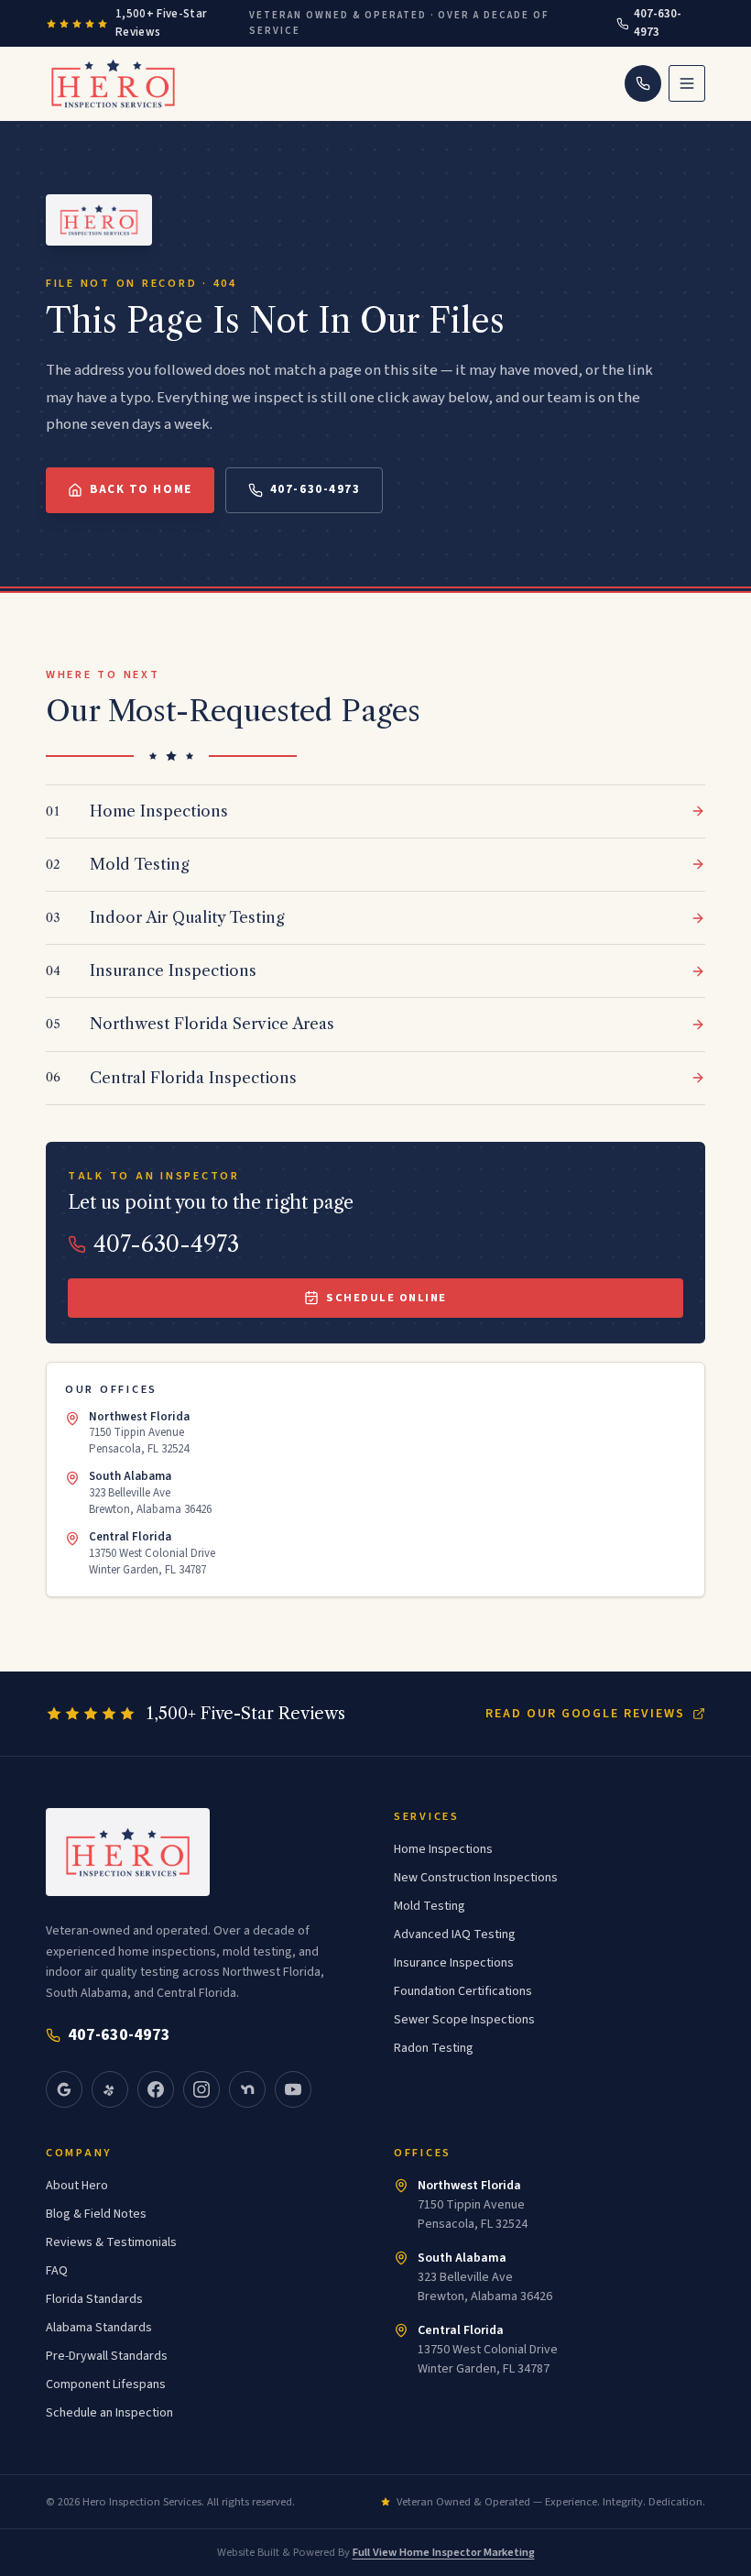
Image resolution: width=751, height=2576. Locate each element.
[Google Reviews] (64, 2089)
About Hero (77, 2186)
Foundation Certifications (463, 1991)
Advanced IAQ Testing (455, 1935)
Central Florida (461, 2330)
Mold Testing (430, 1906)
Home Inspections (443, 1849)
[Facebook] (156, 2089)
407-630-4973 (658, 23)
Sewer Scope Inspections (464, 2020)
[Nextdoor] (247, 2089)
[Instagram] (201, 2089)
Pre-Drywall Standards (107, 2356)
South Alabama (462, 2258)
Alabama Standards (99, 2328)
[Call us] (643, 83)
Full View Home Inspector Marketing (444, 2552)
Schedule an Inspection (109, 2413)
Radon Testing (434, 2048)
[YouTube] (293, 2089)
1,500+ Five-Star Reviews (161, 23)
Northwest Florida (469, 2186)
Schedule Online (386, 1298)
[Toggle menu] (687, 83)
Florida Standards (94, 2299)
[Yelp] (110, 2089)
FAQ (57, 2271)
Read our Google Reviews (585, 1714)
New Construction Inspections (476, 1878)
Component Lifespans (106, 2384)
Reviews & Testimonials (111, 2242)
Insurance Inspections (454, 1963)
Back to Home (141, 489)
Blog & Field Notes (96, 2214)
